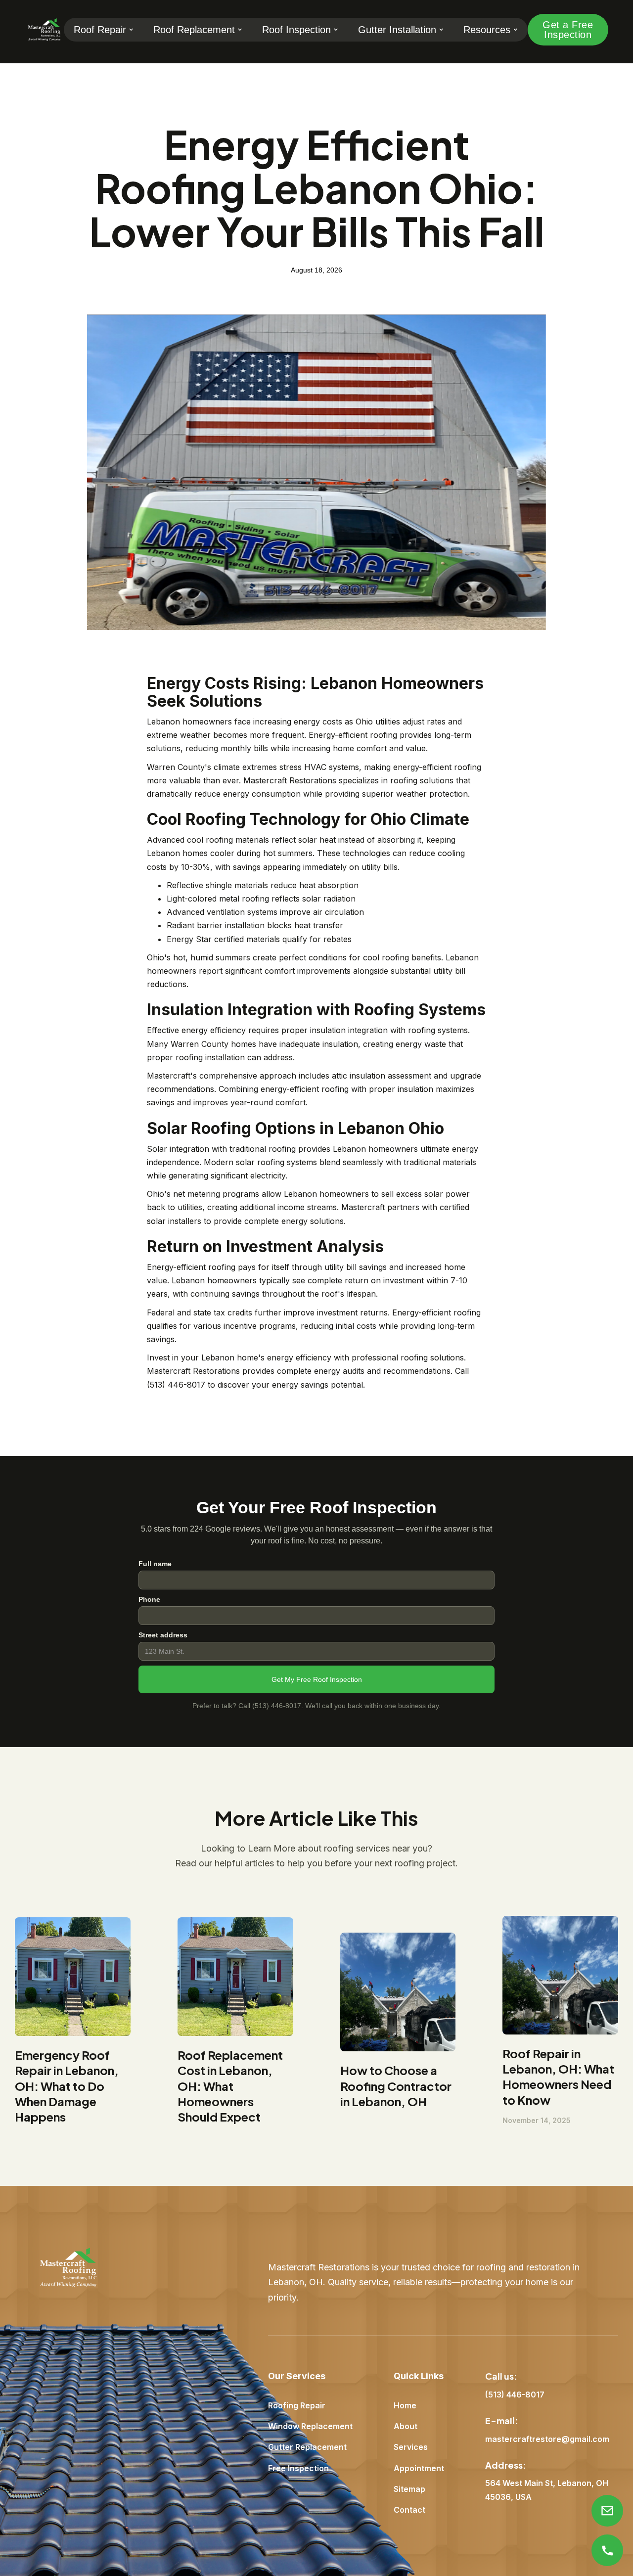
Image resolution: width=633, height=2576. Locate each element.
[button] (104, 30)
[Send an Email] (607, 2511)
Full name (155, 1564)
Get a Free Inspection (568, 30)
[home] (44, 30)
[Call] (607, 2550)
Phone (149, 1599)
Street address (163, 1635)
